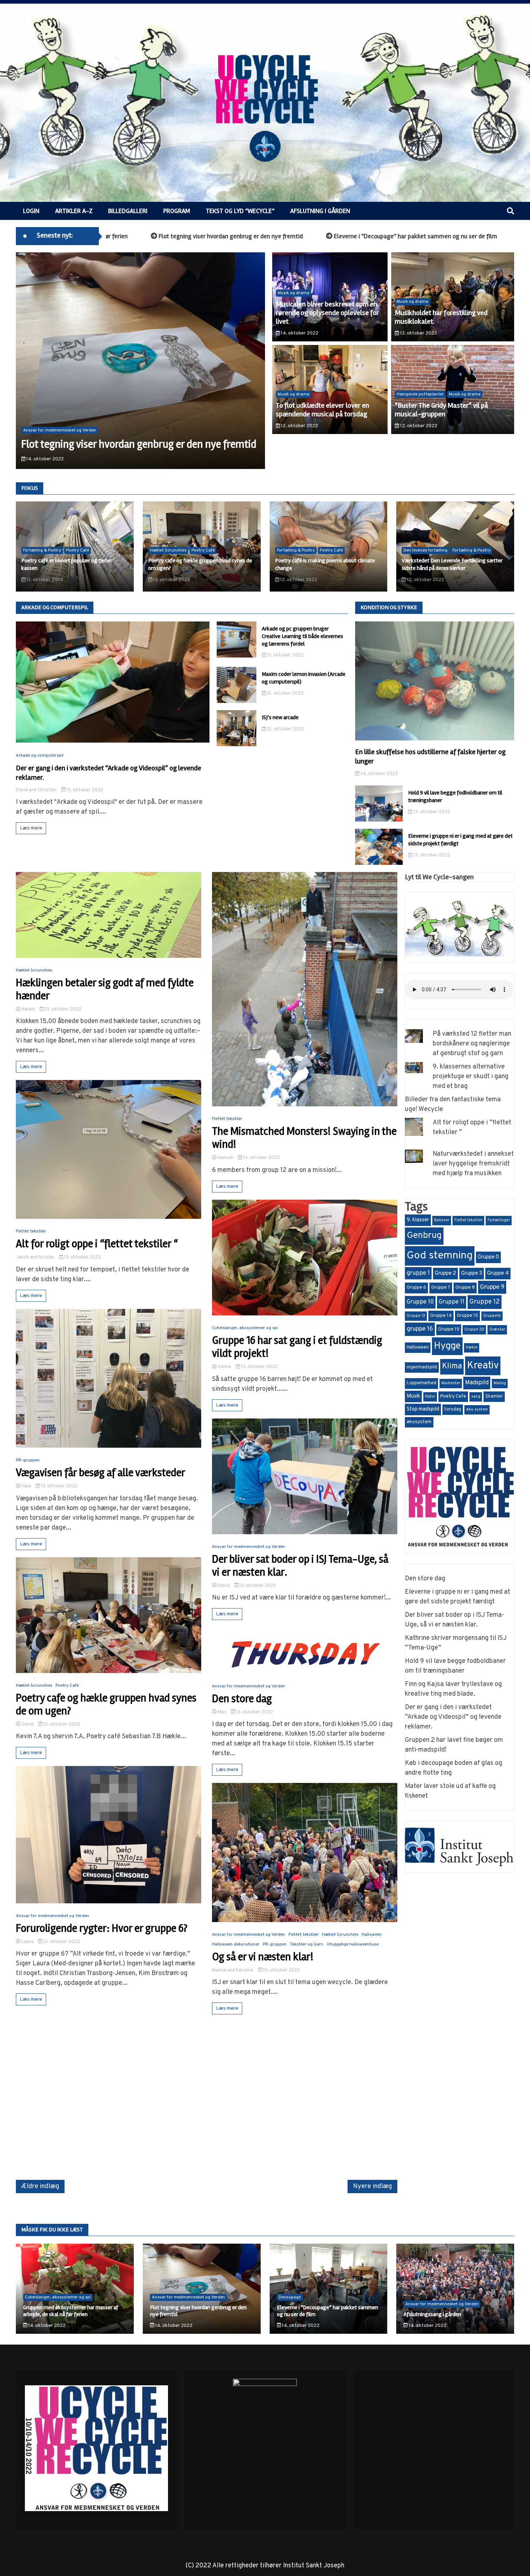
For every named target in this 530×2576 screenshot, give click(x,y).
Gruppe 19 (449, 1329)
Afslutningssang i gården (431, 236)
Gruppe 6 (416, 1288)
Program (177, 211)
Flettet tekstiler (31, 1231)
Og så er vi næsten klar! (263, 1957)
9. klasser (418, 1220)
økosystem (419, 1422)
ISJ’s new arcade (280, 717)
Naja (26, 1486)
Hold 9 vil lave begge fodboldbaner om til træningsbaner (455, 796)
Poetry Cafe (453, 1397)
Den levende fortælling (425, 550)
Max (222, 1712)
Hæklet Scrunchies (168, 550)
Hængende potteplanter (420, 394)
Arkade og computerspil (40, 756)
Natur (430, 1397)
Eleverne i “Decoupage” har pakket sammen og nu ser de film (285, 236)
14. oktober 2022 (45, 459)
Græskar (497, 1330)
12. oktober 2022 (299, 426)
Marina (219, 1970)
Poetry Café (78, 550)
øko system (477, 1410)
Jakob (22, 1257)
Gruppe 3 (472, 1273)
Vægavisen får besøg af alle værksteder (101, 1473)
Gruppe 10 (420, 1302)
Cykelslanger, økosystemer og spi (245, 1328)
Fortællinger (499, 1220)
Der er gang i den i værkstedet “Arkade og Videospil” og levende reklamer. (453, 1717)
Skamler (494, 1397)
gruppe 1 (418, 1273)
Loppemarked (421, 1383)
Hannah (226, 1158)
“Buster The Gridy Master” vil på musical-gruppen (441, 410)
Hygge (447, 1346)
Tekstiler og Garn (307, 1944)
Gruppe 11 (452, 1302)
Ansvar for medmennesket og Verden (60, 430)
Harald (28, 1009)
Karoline (245, 1970)
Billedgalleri (128, 211)
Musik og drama (293, 293)
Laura (28, 1942)
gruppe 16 (420, 1329)
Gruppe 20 (474, 1330)
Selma (224, 1367)
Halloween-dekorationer (236, 1944)
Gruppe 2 (445, 1273)
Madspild (477, 1383)
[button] (36, 362)
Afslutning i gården (320, 211)
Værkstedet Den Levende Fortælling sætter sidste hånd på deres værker (452, 564)
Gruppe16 (492, 1316)
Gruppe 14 (441, 1316)
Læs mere (31, 828)
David (22, 790)
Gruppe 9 (492, 1287)
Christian (47, 790)
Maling (500, 1383)
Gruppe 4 (498, 1273)
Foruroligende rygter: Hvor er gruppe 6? (102, 1929)
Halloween (372, 1935)
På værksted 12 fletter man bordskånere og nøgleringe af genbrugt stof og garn (472, 1044)
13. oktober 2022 (418, 333)
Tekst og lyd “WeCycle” (240, 211)
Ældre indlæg (40, 2186)
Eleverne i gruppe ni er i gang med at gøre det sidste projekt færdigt (460, 840)
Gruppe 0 (488, 1257)
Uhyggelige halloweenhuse (353, 1944)
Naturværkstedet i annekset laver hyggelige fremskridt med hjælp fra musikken (473, 1164)
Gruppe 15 (467, 1316)
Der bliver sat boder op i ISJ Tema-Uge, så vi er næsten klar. (300, 1566)
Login (31, 211)
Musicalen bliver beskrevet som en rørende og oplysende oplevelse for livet (327, 313)
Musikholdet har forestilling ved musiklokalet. (441, 317)
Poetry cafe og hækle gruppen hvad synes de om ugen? (106, 1705)
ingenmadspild (422, 1367)
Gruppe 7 (441, 1288)
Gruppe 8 (465, 1288)
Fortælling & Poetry (42, 550)
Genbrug (424, 1236)
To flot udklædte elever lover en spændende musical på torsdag (323, 410)
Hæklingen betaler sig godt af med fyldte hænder (105, 990)
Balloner (442, 1220)
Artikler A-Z (74, 211)
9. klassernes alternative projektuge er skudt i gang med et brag (471, 1077)
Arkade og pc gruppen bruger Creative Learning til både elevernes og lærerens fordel (302, 636)
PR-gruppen (28, 1460)
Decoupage (290, 2297)
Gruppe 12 (485, 1302)
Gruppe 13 (416, 1316)
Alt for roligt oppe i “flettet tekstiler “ (97, 1244)
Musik (413, 1396)
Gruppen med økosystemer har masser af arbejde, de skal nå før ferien (71, 2311)
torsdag (453, 1409)
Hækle (472, 1348)
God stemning (440, 1256)
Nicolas (47, 1257)
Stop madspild (423, 1409)
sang (476, 1397)
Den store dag (242, 1699)
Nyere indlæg (372, 2186)
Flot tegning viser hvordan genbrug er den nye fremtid (198, 2311)
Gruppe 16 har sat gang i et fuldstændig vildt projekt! (297, 1347)
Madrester (451, 1383)
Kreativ (483, 1366)
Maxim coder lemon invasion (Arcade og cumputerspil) (304, 678)
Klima (452, 1366)
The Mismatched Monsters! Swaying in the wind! (304, 1138)
